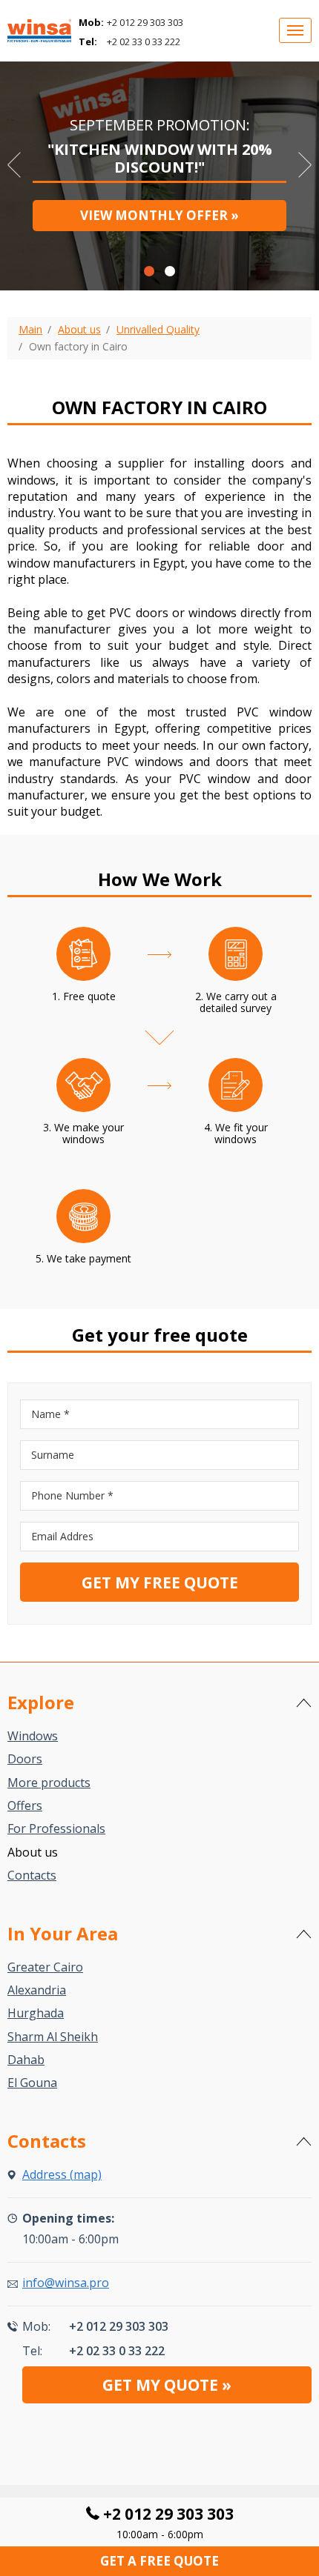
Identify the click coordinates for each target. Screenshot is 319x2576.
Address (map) (62, 2174)
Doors (25, 1759)
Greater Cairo (45, 1967)
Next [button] (305, 165)
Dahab (26, 2060)
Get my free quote (160, 1582)
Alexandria (37, 1990)
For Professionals (56, 1828)
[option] (159, 172)
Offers (25, 1805)
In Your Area (63, 1933)
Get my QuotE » (167, 2385)
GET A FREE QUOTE (159, 2561)
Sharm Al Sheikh (53, 2037)
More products (49, 1783)
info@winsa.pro (66, 2283)
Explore (41, 1702)
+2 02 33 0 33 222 (144, 41)
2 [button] (170, 271)
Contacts (32, 1875)
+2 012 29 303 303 (145, 22)
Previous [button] (14, 165)
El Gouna (32, 2083)
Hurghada (36, 2013)
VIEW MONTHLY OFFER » (159, 215)
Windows (33, 1736)
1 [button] (149, 271)
